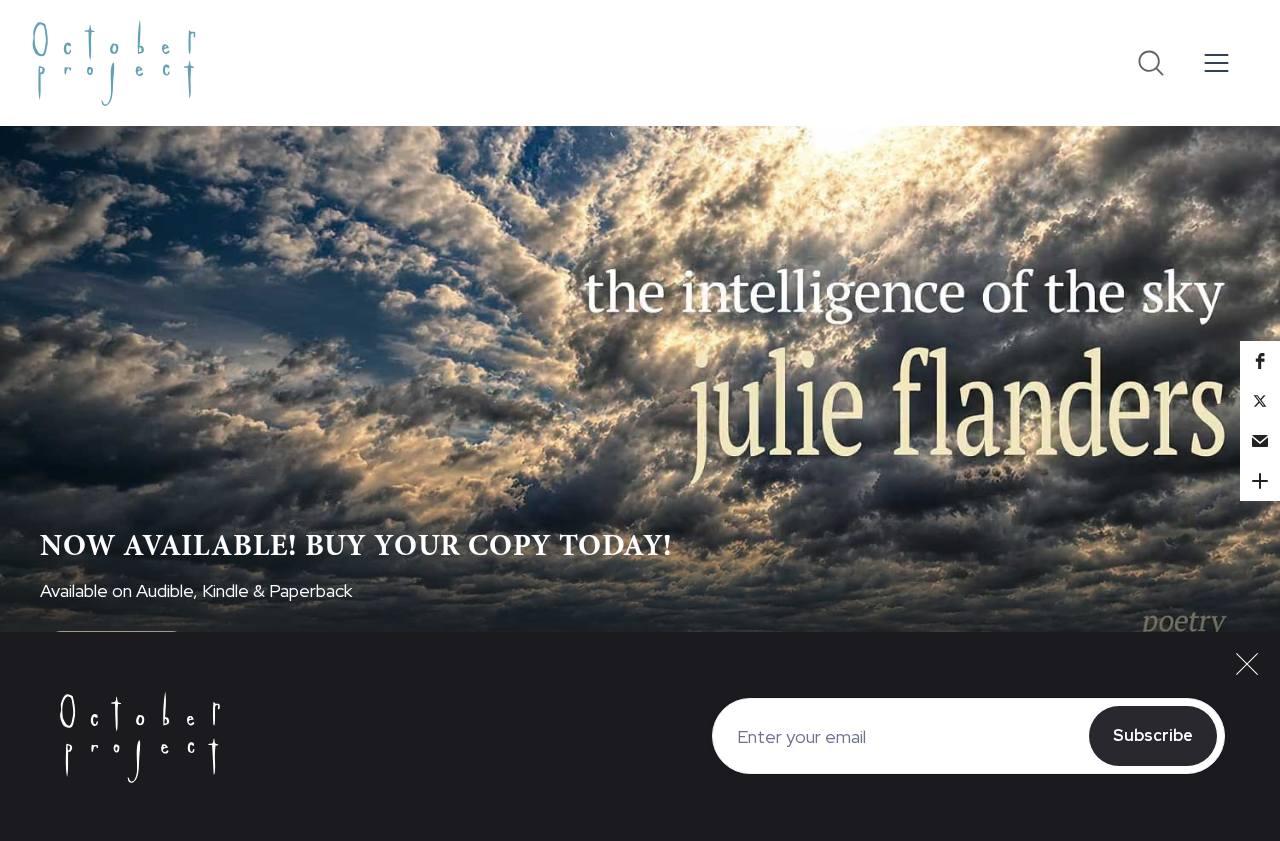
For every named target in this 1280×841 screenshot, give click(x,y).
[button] (1217, 63)
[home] (114, 63)
